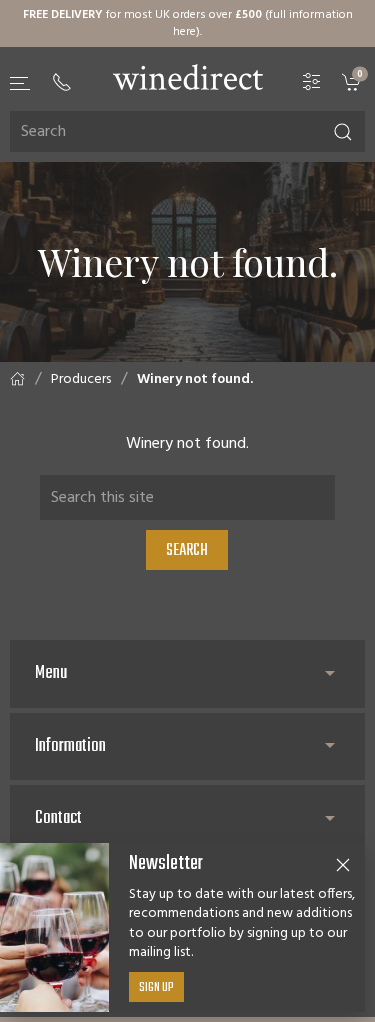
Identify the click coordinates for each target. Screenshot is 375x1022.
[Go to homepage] (188, 77)
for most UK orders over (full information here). (188, 23)
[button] (21, 83)
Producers (81, 379)
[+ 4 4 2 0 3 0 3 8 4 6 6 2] (62, 82)
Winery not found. (195, 379)
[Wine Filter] (312, 82)
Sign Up (156, 988)
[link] (353, 82)
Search (187, 551)
